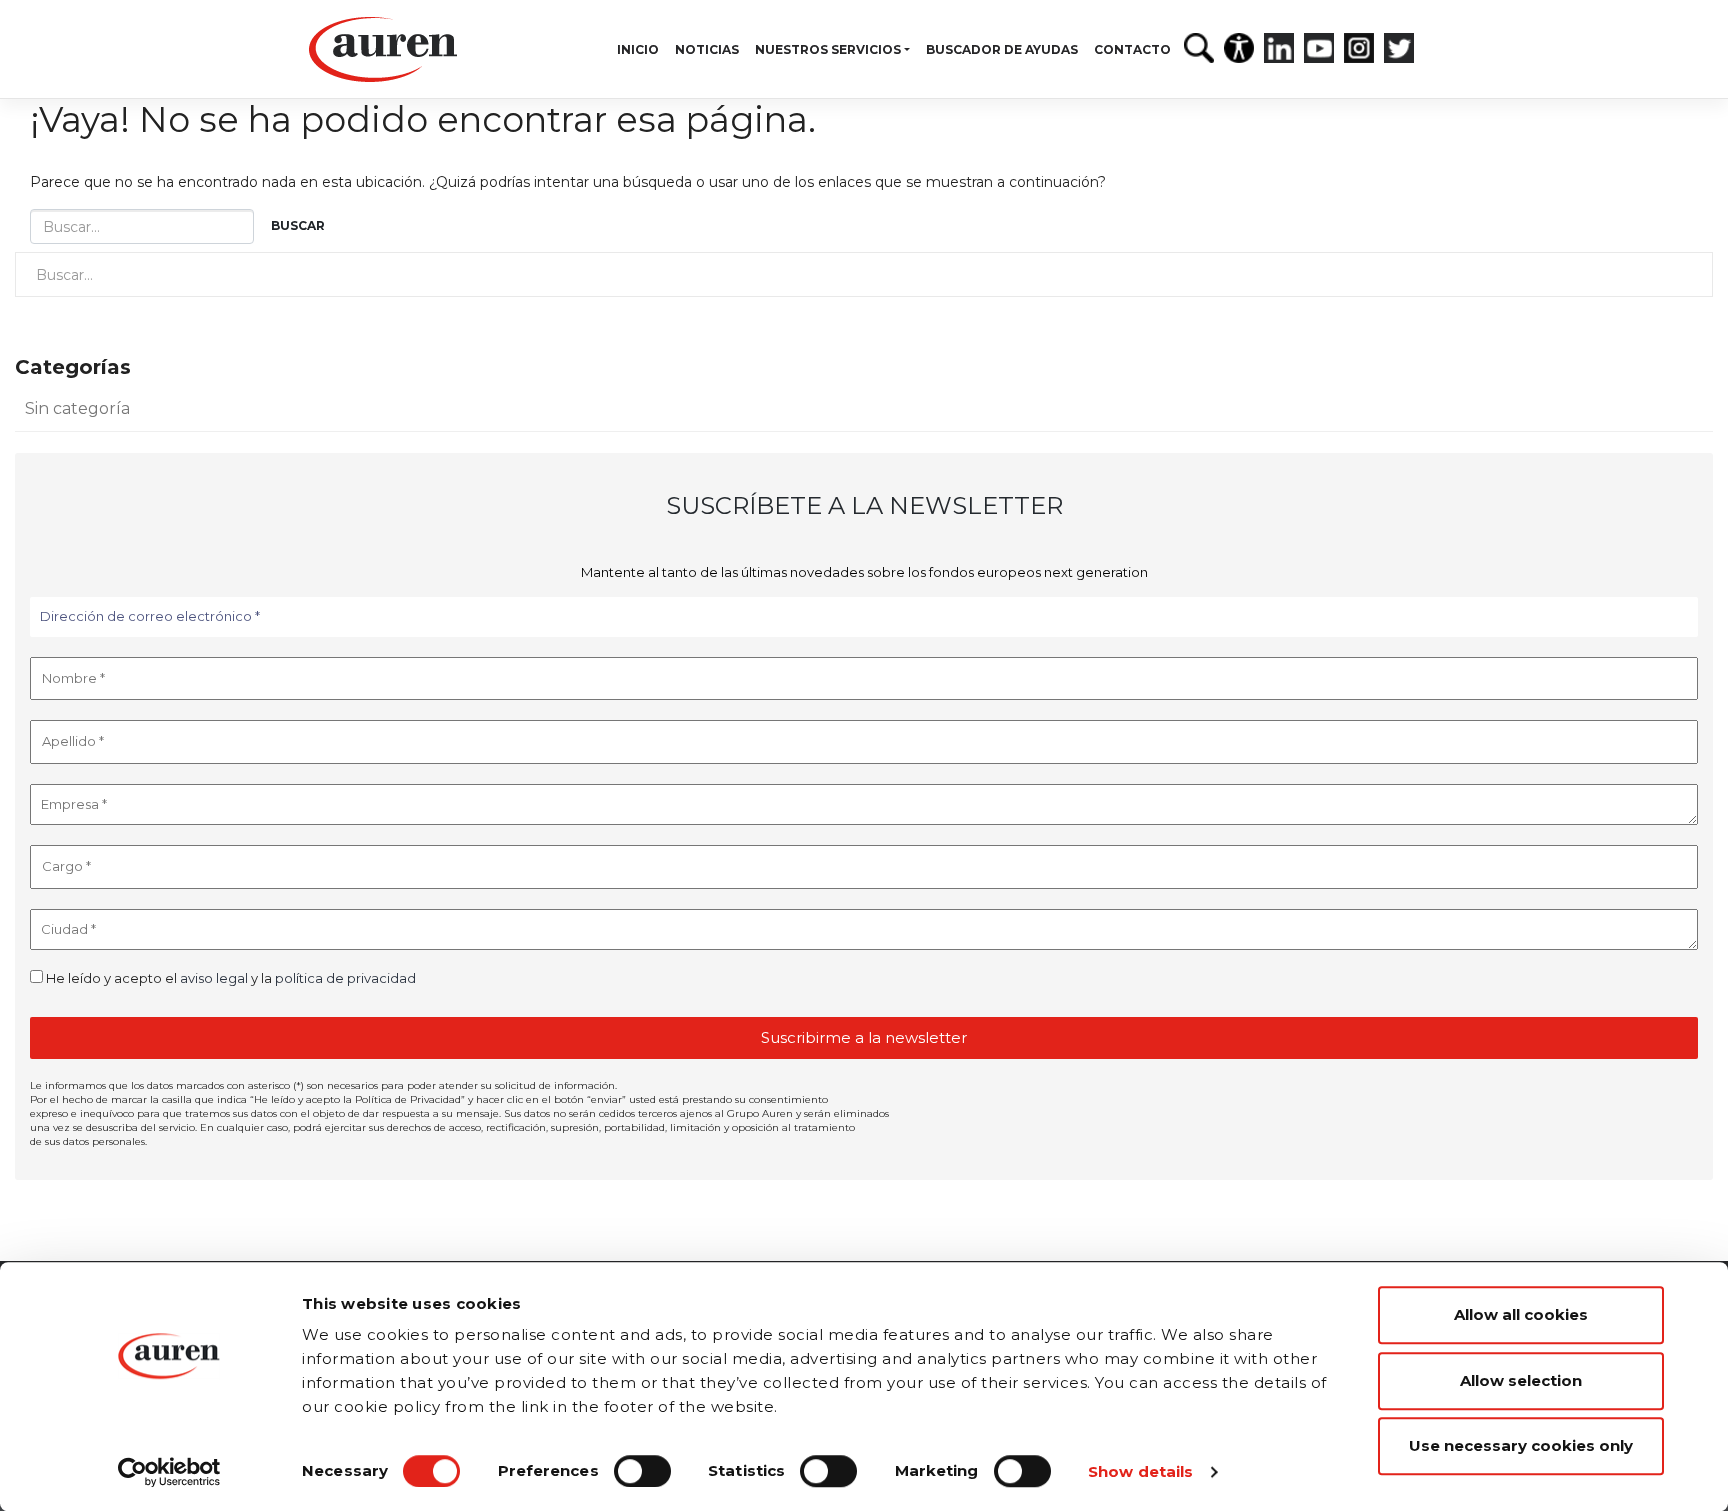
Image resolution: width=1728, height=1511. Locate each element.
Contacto (1132, 49)
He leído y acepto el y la (229, 978)
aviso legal (214, 978)
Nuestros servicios (828, 49)
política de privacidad (345, 978)
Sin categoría (77, 408)
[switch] (642, 1471)
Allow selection (1521, 1380)
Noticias (707, 49)
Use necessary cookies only (1521, 1445)
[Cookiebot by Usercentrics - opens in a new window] (169, 1472)
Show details (1140, 1471)
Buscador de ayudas (1002, 49)
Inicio (638, 49)
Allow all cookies (1521, 1314)
